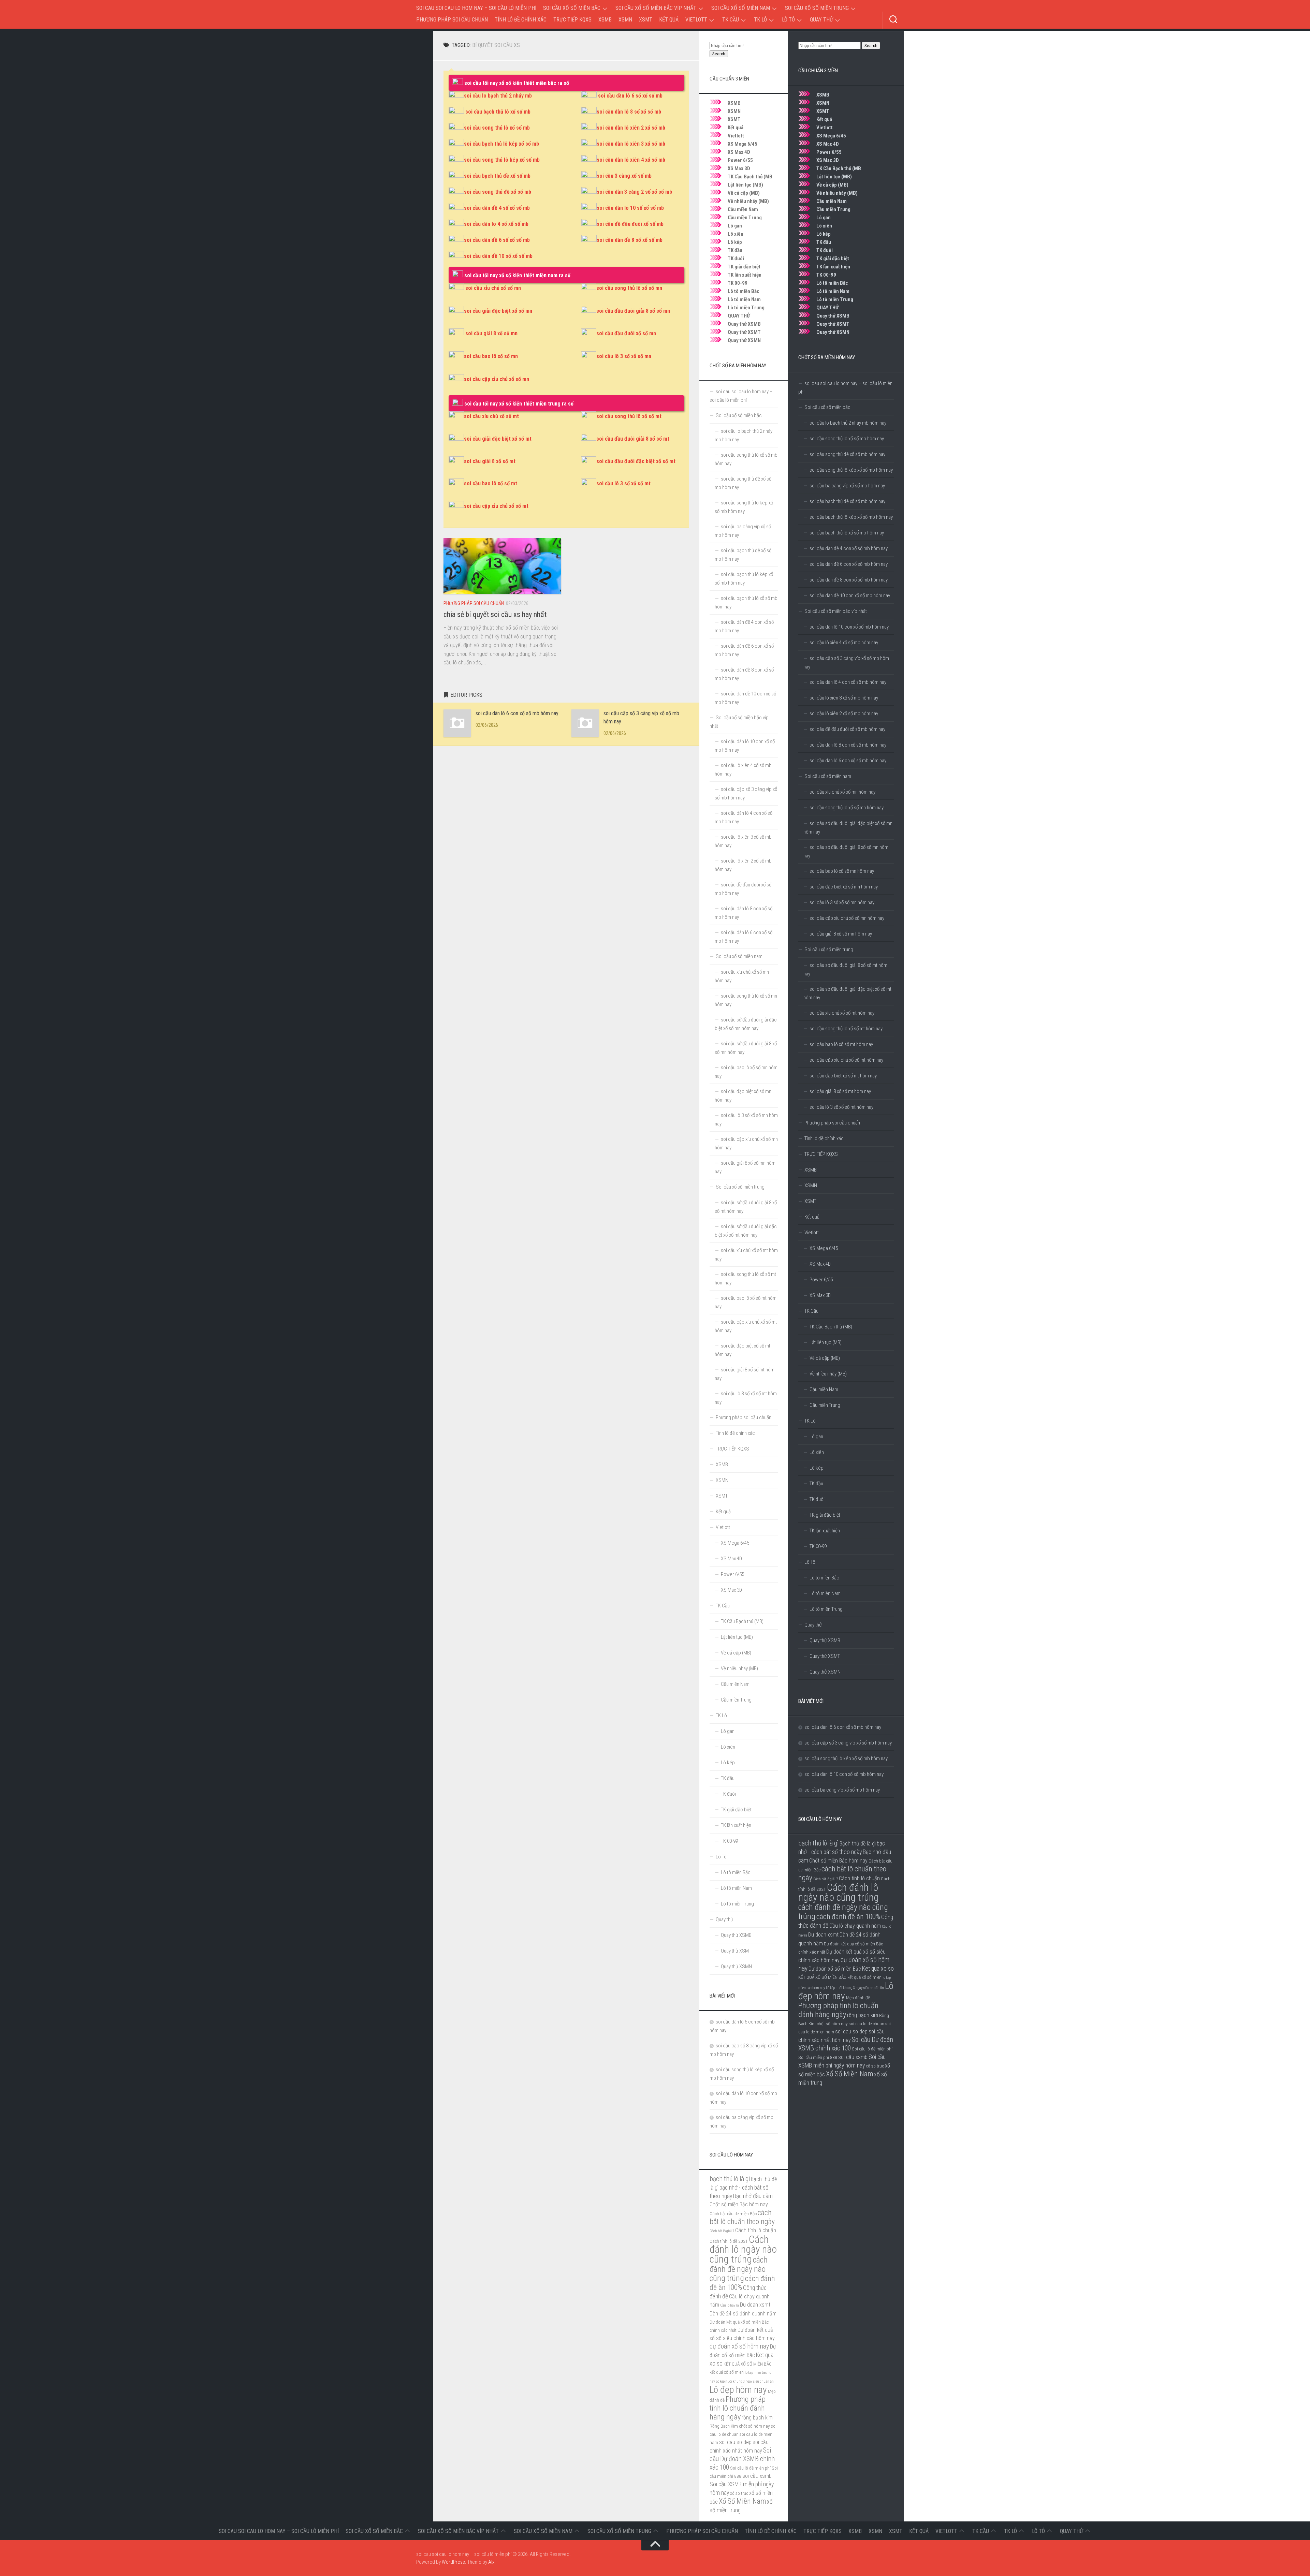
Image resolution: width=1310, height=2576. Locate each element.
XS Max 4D (828, 144)
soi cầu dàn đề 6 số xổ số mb (497, 240)
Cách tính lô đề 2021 (729, 2241)
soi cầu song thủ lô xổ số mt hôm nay (846, 1029)
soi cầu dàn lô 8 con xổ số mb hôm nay (848, 745)
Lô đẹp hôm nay (738, 2390)
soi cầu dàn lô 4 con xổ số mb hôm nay (848, 682)
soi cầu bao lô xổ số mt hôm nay (841, 1044)
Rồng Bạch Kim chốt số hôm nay (740, 2426)
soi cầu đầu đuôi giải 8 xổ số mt (633, 439)
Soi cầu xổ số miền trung (817, 8)
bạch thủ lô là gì (818, 1843)
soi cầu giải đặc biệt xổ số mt (498, 439)
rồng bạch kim (863, 2015)
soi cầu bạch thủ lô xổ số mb (498, 112)
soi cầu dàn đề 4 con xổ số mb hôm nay (849, 548)
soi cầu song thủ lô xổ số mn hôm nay (847, 808)
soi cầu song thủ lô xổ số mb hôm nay (847, 439)
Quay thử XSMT (833, 324)
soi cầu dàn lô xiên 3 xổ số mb (631, 144)
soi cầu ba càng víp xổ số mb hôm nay (847, 486)
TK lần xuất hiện (833, 267)
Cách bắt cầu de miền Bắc (733, 2213)
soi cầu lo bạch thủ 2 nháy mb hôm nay (848, 423)
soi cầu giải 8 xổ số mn (491, 333)
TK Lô (760, 20)
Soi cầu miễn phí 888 (818, 2057)
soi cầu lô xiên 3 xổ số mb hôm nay (844, 698)
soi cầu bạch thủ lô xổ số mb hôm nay (847, 533)
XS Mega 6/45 (831, 136)
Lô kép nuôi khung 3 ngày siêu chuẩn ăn (855, 1988)
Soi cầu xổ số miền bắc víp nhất (656, 8)
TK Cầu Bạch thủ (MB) (831, 1327)
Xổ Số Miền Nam (849, 2074)
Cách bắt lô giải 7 (826, 1879)
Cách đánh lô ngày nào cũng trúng (839, 1892)
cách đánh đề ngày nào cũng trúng (843, 1912)
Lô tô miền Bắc (832, 283)
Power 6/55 (829, 152)
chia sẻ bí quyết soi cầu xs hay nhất (495, 614)
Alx (491, 2562)
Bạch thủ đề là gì (858, 1844)
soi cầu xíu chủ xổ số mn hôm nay (842, 792)
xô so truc (875, 2066)
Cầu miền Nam (832, 201)
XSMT (646, 20)
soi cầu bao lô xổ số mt (491, 483)
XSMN (625, 20)
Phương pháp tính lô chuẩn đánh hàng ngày (838, 2010)
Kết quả (669, 20)
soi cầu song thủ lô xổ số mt (629, 416)
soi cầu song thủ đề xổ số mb (498, 192)
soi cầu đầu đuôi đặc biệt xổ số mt (636, 461)
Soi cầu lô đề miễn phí (872, 2049)
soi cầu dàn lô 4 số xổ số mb (496, 224)
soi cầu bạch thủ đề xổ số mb (497, 176)
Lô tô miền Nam (833, 291)
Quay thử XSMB (833, 316)
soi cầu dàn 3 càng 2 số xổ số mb (634, 192)
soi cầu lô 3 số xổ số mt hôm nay (841, 1107)
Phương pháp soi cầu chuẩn (452, 20)
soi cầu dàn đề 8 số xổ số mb (630, 240)
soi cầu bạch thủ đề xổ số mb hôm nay (847, 501)
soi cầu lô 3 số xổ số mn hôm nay (842, 902)
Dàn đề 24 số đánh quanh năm (743, 2314)
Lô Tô (788, 20)
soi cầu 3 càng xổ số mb (624, 176)
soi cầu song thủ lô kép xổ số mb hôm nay (851, 470)
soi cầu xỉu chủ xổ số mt (491, 416)
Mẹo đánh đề (858, 1998)
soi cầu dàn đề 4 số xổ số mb (497, 208)
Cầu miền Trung (833, 209)
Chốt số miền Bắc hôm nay (838, 1861)
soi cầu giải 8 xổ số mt (490, 461)
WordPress (453, 2562)
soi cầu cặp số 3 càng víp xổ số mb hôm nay (846, 663)
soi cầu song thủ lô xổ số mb (497, 128)
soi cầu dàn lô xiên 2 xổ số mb (631, 128)
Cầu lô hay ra (730, 2305)
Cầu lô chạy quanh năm (855, 1926)
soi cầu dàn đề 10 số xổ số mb (498, 256)
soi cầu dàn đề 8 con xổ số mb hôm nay (849, 580)
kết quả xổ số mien (864, 1977)
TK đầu (824, 242)
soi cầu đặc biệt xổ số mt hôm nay (843, 1076)
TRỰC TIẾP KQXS (572, 20)
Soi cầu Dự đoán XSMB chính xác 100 (742, 2459)
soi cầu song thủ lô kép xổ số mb (502, 160)
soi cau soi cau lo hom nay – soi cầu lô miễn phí (476, 8)
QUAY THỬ (827, 308)
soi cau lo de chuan (867, 2023)
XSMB (605, 20)
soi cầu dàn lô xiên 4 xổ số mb (631, 160)
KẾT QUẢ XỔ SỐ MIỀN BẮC (822, 1977)
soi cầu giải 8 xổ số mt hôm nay (840, 1091)
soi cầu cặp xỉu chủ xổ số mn (497, 379)
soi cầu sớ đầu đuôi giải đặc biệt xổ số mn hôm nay (848, 828)
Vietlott (696, 20)
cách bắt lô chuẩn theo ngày (742, 2217)
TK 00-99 (826, 275)
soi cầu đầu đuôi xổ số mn (626, 333)
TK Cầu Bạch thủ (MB (839, 168)
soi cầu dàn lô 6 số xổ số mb (630, 96)
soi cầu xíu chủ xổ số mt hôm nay (842, 1013)
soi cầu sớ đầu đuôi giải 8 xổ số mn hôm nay (846, 851)
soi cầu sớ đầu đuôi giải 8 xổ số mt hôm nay (845, 969)
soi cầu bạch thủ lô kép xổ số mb (501, 144)
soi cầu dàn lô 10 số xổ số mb (630, 208)
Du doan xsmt (823, 1935)
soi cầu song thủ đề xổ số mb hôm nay (847, 454)
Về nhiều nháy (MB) (837, 193)
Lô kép (824, 234)
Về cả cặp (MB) (832, 185)
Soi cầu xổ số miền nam (741, 8)
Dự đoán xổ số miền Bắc (835, 1969)
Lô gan (824, 218)
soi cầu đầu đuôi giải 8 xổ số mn (633, 311)
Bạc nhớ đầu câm (753, 2196)
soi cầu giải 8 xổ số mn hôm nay (841, 934)
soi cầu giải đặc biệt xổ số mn (498, 311)
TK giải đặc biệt (833, 259)
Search (871, 46)
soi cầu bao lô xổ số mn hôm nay (842, 871)
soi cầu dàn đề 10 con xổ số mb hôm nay (850, 595)
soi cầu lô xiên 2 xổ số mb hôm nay (844, 713)
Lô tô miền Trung (835, 299)
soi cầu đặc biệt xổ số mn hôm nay (844, 887)
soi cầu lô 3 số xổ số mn (624, 356)
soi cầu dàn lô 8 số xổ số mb (629, 112)
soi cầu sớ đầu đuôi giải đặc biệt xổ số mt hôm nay (847, 993)
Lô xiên (824, 226)
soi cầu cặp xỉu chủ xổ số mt (496, 506)
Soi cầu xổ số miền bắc (572, 8)
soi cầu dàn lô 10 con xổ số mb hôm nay (849, 627)
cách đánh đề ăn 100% (848, 1917)
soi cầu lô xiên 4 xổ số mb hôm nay (844, 643)
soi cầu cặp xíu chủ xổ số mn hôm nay (847, 918)
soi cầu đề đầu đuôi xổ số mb (630, 224)
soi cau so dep (851, 2032)
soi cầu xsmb (853, 2057)
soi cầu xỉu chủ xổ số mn (493, 288)
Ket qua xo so (878, 1969)
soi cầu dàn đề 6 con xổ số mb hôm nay (849, 564)
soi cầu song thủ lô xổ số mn (629, 288)
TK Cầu (731, 20)
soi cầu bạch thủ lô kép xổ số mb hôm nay (851, 517)
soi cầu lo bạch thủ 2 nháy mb (498, 96)
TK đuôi (825, 250)
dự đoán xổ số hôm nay (739, 2346)
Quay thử (821, 20)
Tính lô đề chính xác (521, 20)
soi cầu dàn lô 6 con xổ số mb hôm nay (517, 713)
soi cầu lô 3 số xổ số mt (623, 483)
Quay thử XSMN (833, 332)
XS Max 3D (828, 160)
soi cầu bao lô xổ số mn (491, 356)
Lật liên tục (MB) (834, 177)
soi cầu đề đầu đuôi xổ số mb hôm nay (847, 729)
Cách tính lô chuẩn (859, 1878)
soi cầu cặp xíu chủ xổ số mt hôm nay (846, 1060)
